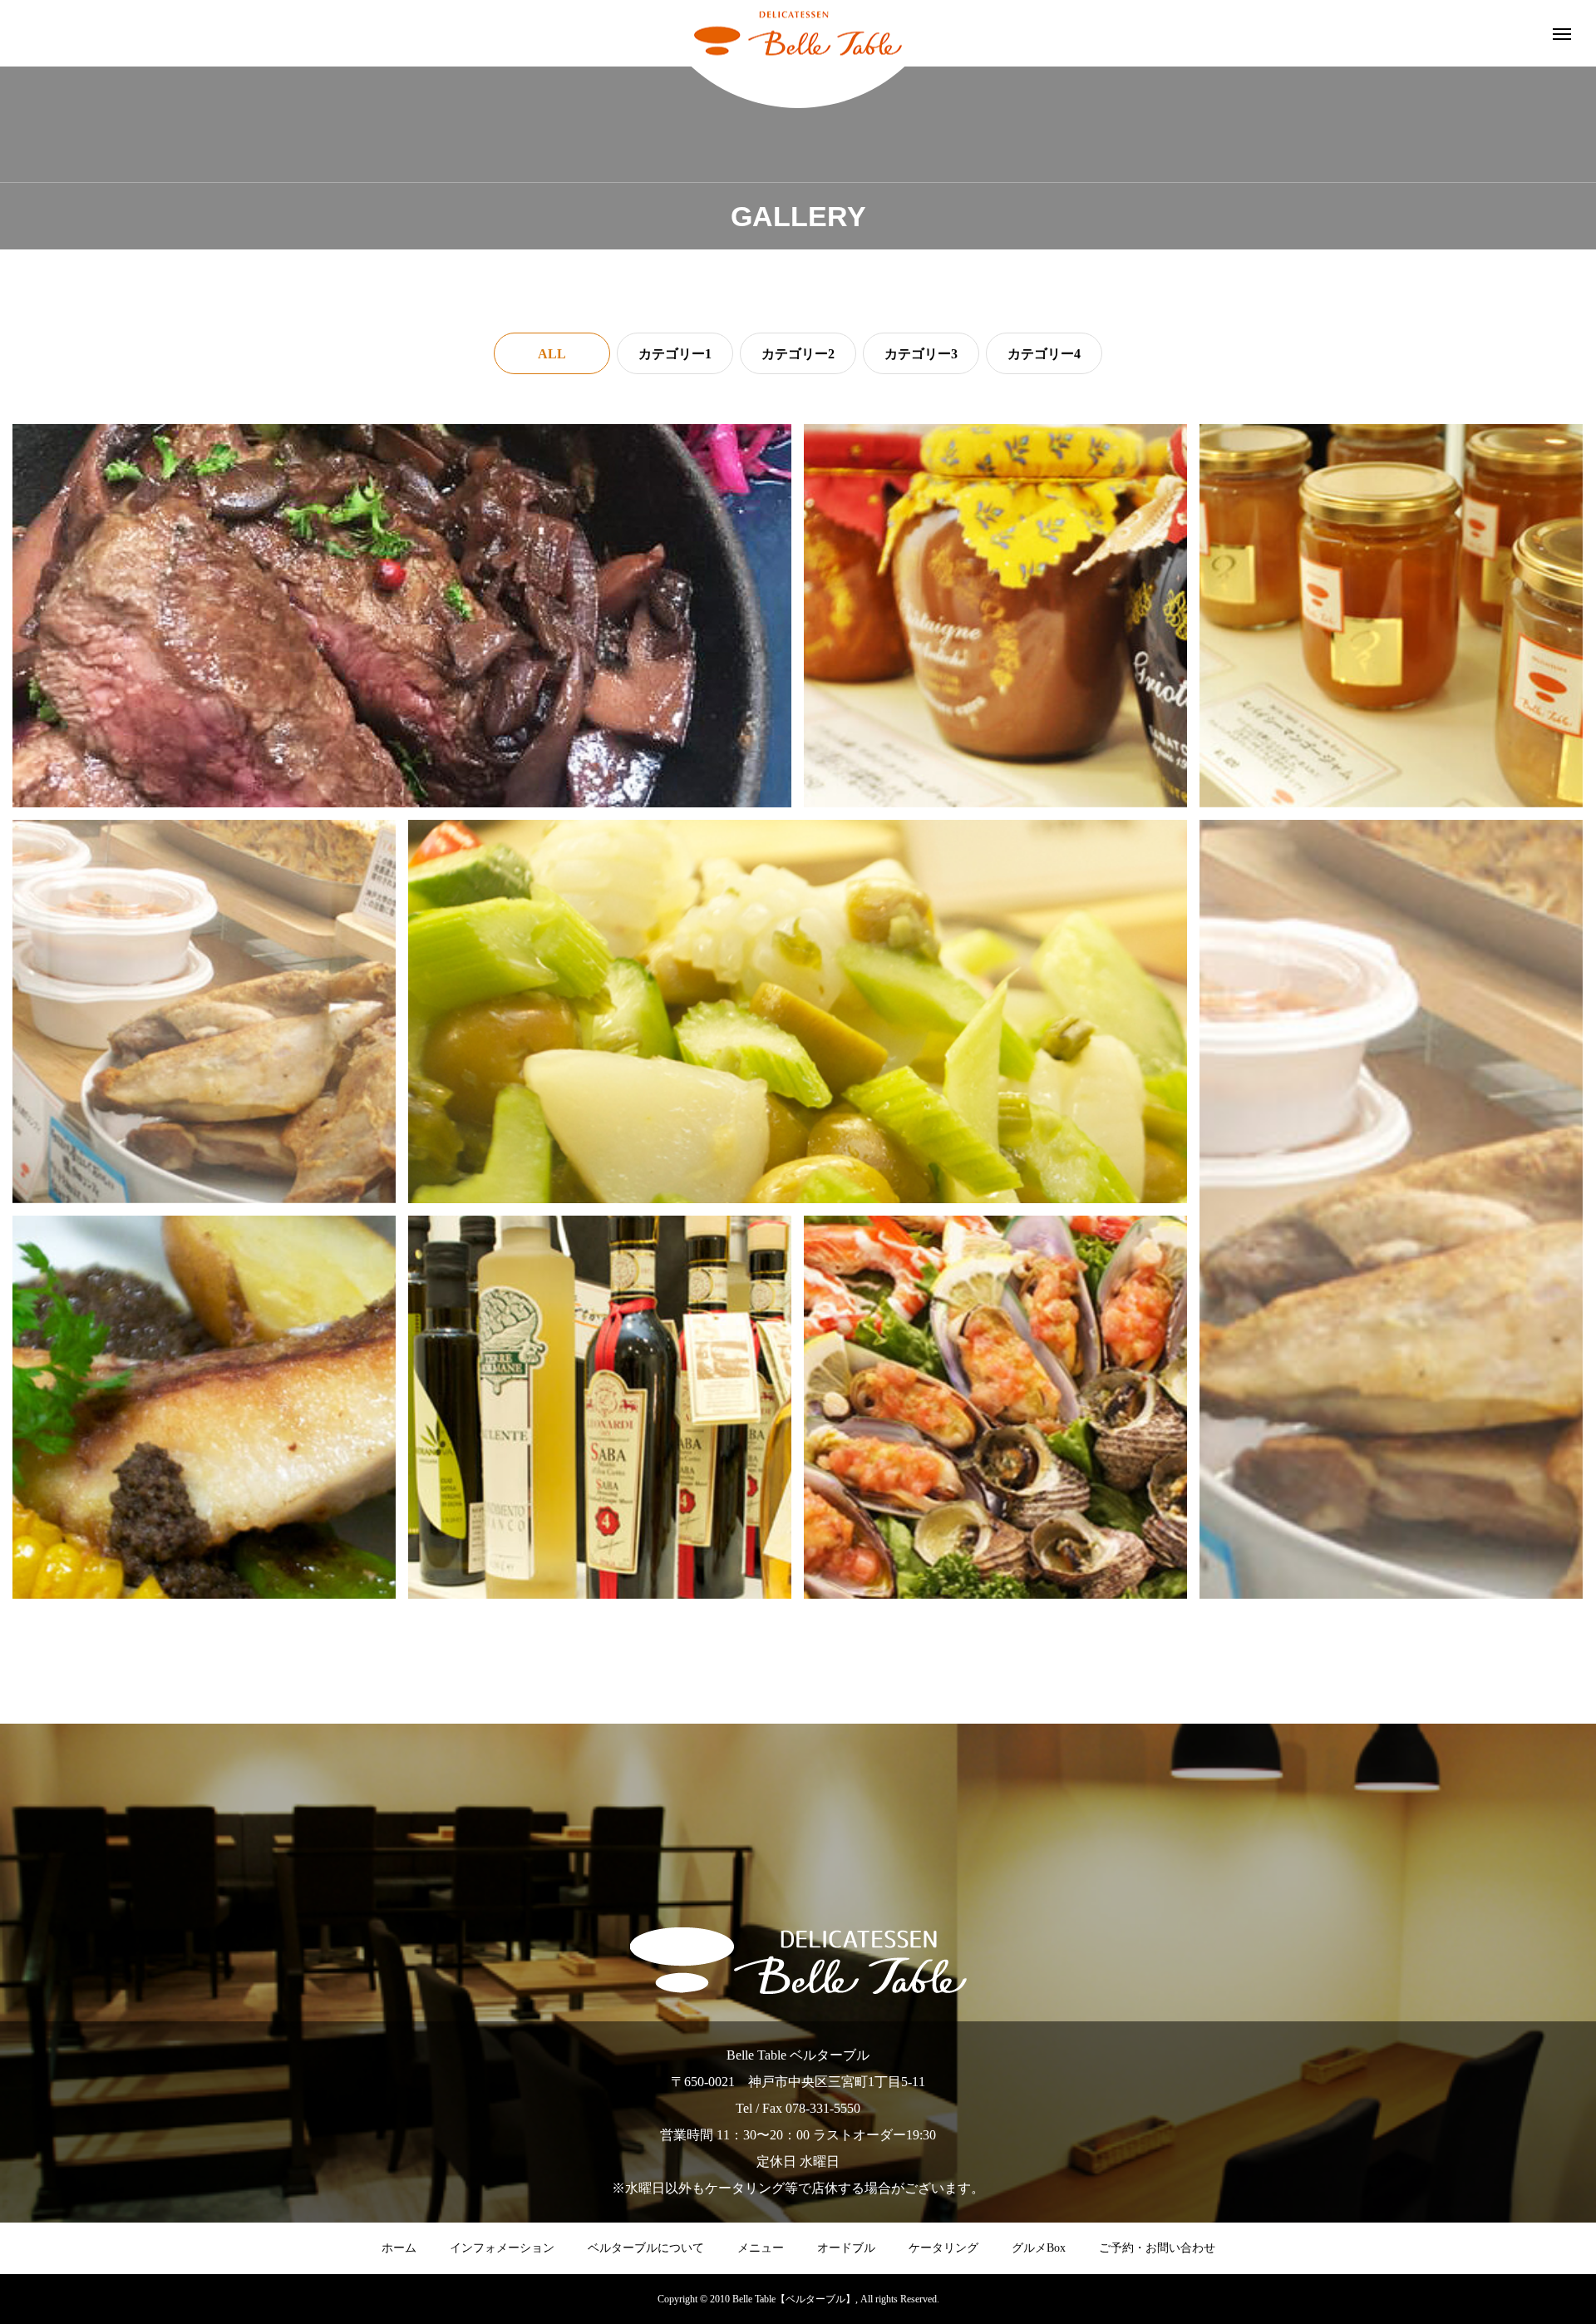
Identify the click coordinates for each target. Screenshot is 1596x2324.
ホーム (399, 2248)
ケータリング (943, 2248)
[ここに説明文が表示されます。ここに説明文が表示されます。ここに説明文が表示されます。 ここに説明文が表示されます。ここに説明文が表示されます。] (402, 616)
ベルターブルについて (646, 2248)
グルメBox (1039, 2248)
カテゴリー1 (675, 354)
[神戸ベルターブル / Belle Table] (798, 34)
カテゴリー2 (798, 354)
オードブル (846, 2248)
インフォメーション (502, 2248)
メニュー (761, 2248)
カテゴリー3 (921, 354)
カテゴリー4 (1044, 354)
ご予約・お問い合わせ (1157, 2248)
